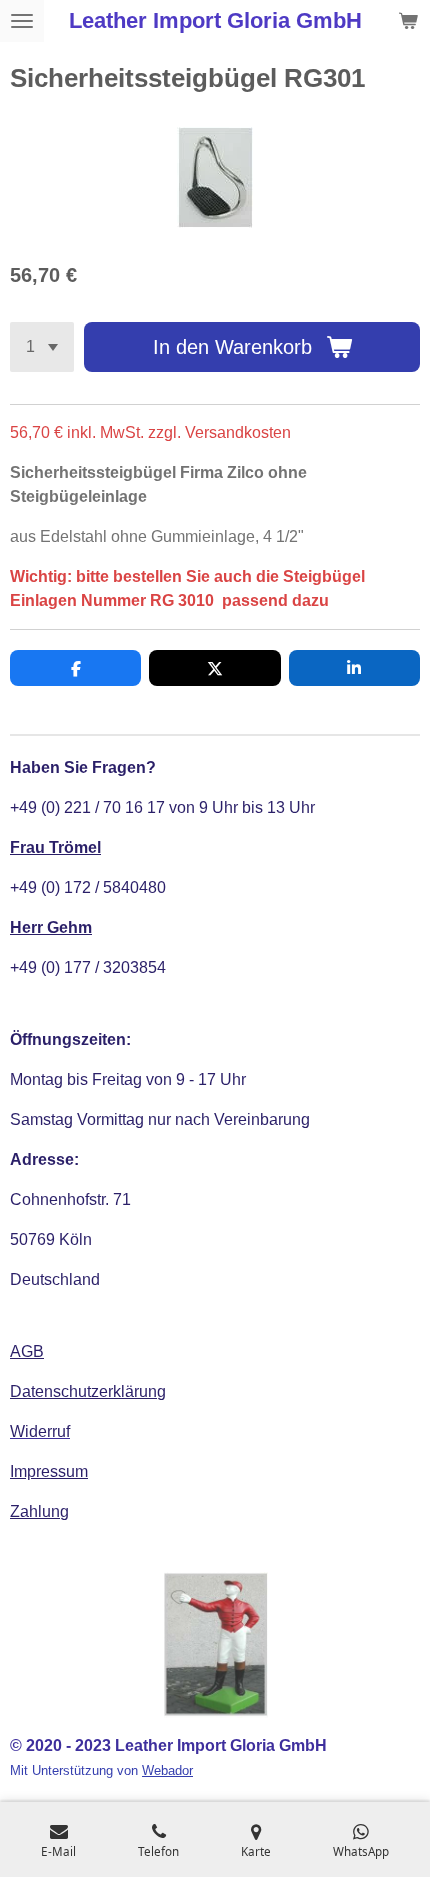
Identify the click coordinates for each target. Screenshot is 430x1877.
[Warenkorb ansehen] (408, 21)
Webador (167, 1770)
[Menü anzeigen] (22, 21)
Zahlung (39, 1511)
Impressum (49, 1471)
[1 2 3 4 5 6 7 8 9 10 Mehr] (42, 347)
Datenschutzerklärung (88, 1391)
